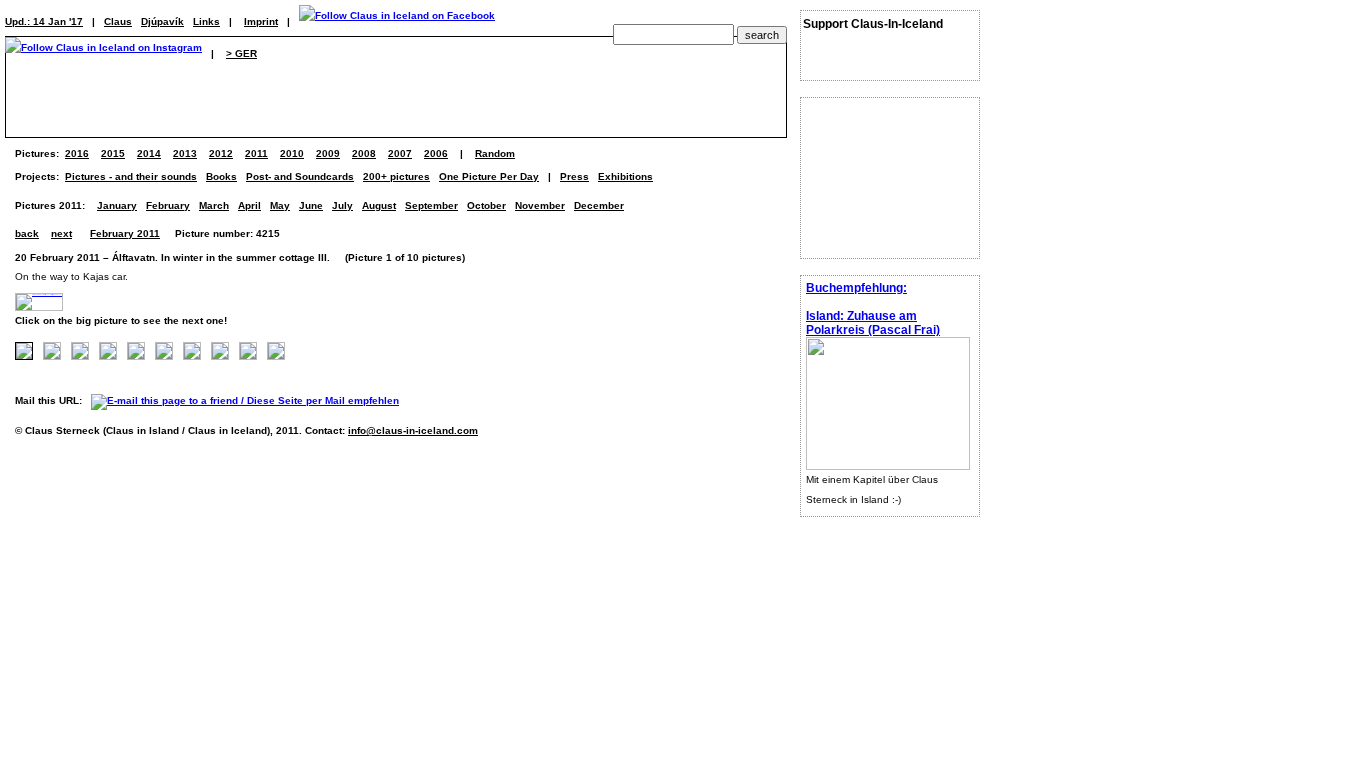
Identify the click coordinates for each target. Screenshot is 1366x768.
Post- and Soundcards (300, 176)
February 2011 (125, 233)
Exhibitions (625, 176)
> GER (241, 53)
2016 (77, 153)
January (117, 205)
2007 (400, 153)
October (486, 205)
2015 (113, 153)
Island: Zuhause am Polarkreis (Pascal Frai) (873, 323)
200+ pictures (396, 176)
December (599, 205)
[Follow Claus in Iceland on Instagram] (103, 53)
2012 (221, 153)
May (280, 205)
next (61, 233)
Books (221, 176)
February (168, 205)
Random (495, 153)
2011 (256, 153)
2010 (292, 153)
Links (206, 21)
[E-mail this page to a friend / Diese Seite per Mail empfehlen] (250, 400)
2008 (364, 153)
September (431, 205)
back (27, 233)
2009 (328, 153)
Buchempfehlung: (856, 288)
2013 (185, 153)
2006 (436, 153)
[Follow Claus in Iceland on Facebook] (397, 21)
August (379, 205)
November (540, 205)
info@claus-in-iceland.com (413, 430)
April (249, 205)
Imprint (261, 21)
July (342, 205)
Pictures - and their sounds (131, 176)
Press (574, 176)
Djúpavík (162, 21)
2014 (149, 153)
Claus (118, 21)
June (311, 205)
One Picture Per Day (489, 176)
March (214, 205)
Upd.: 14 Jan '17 (44, 21)
